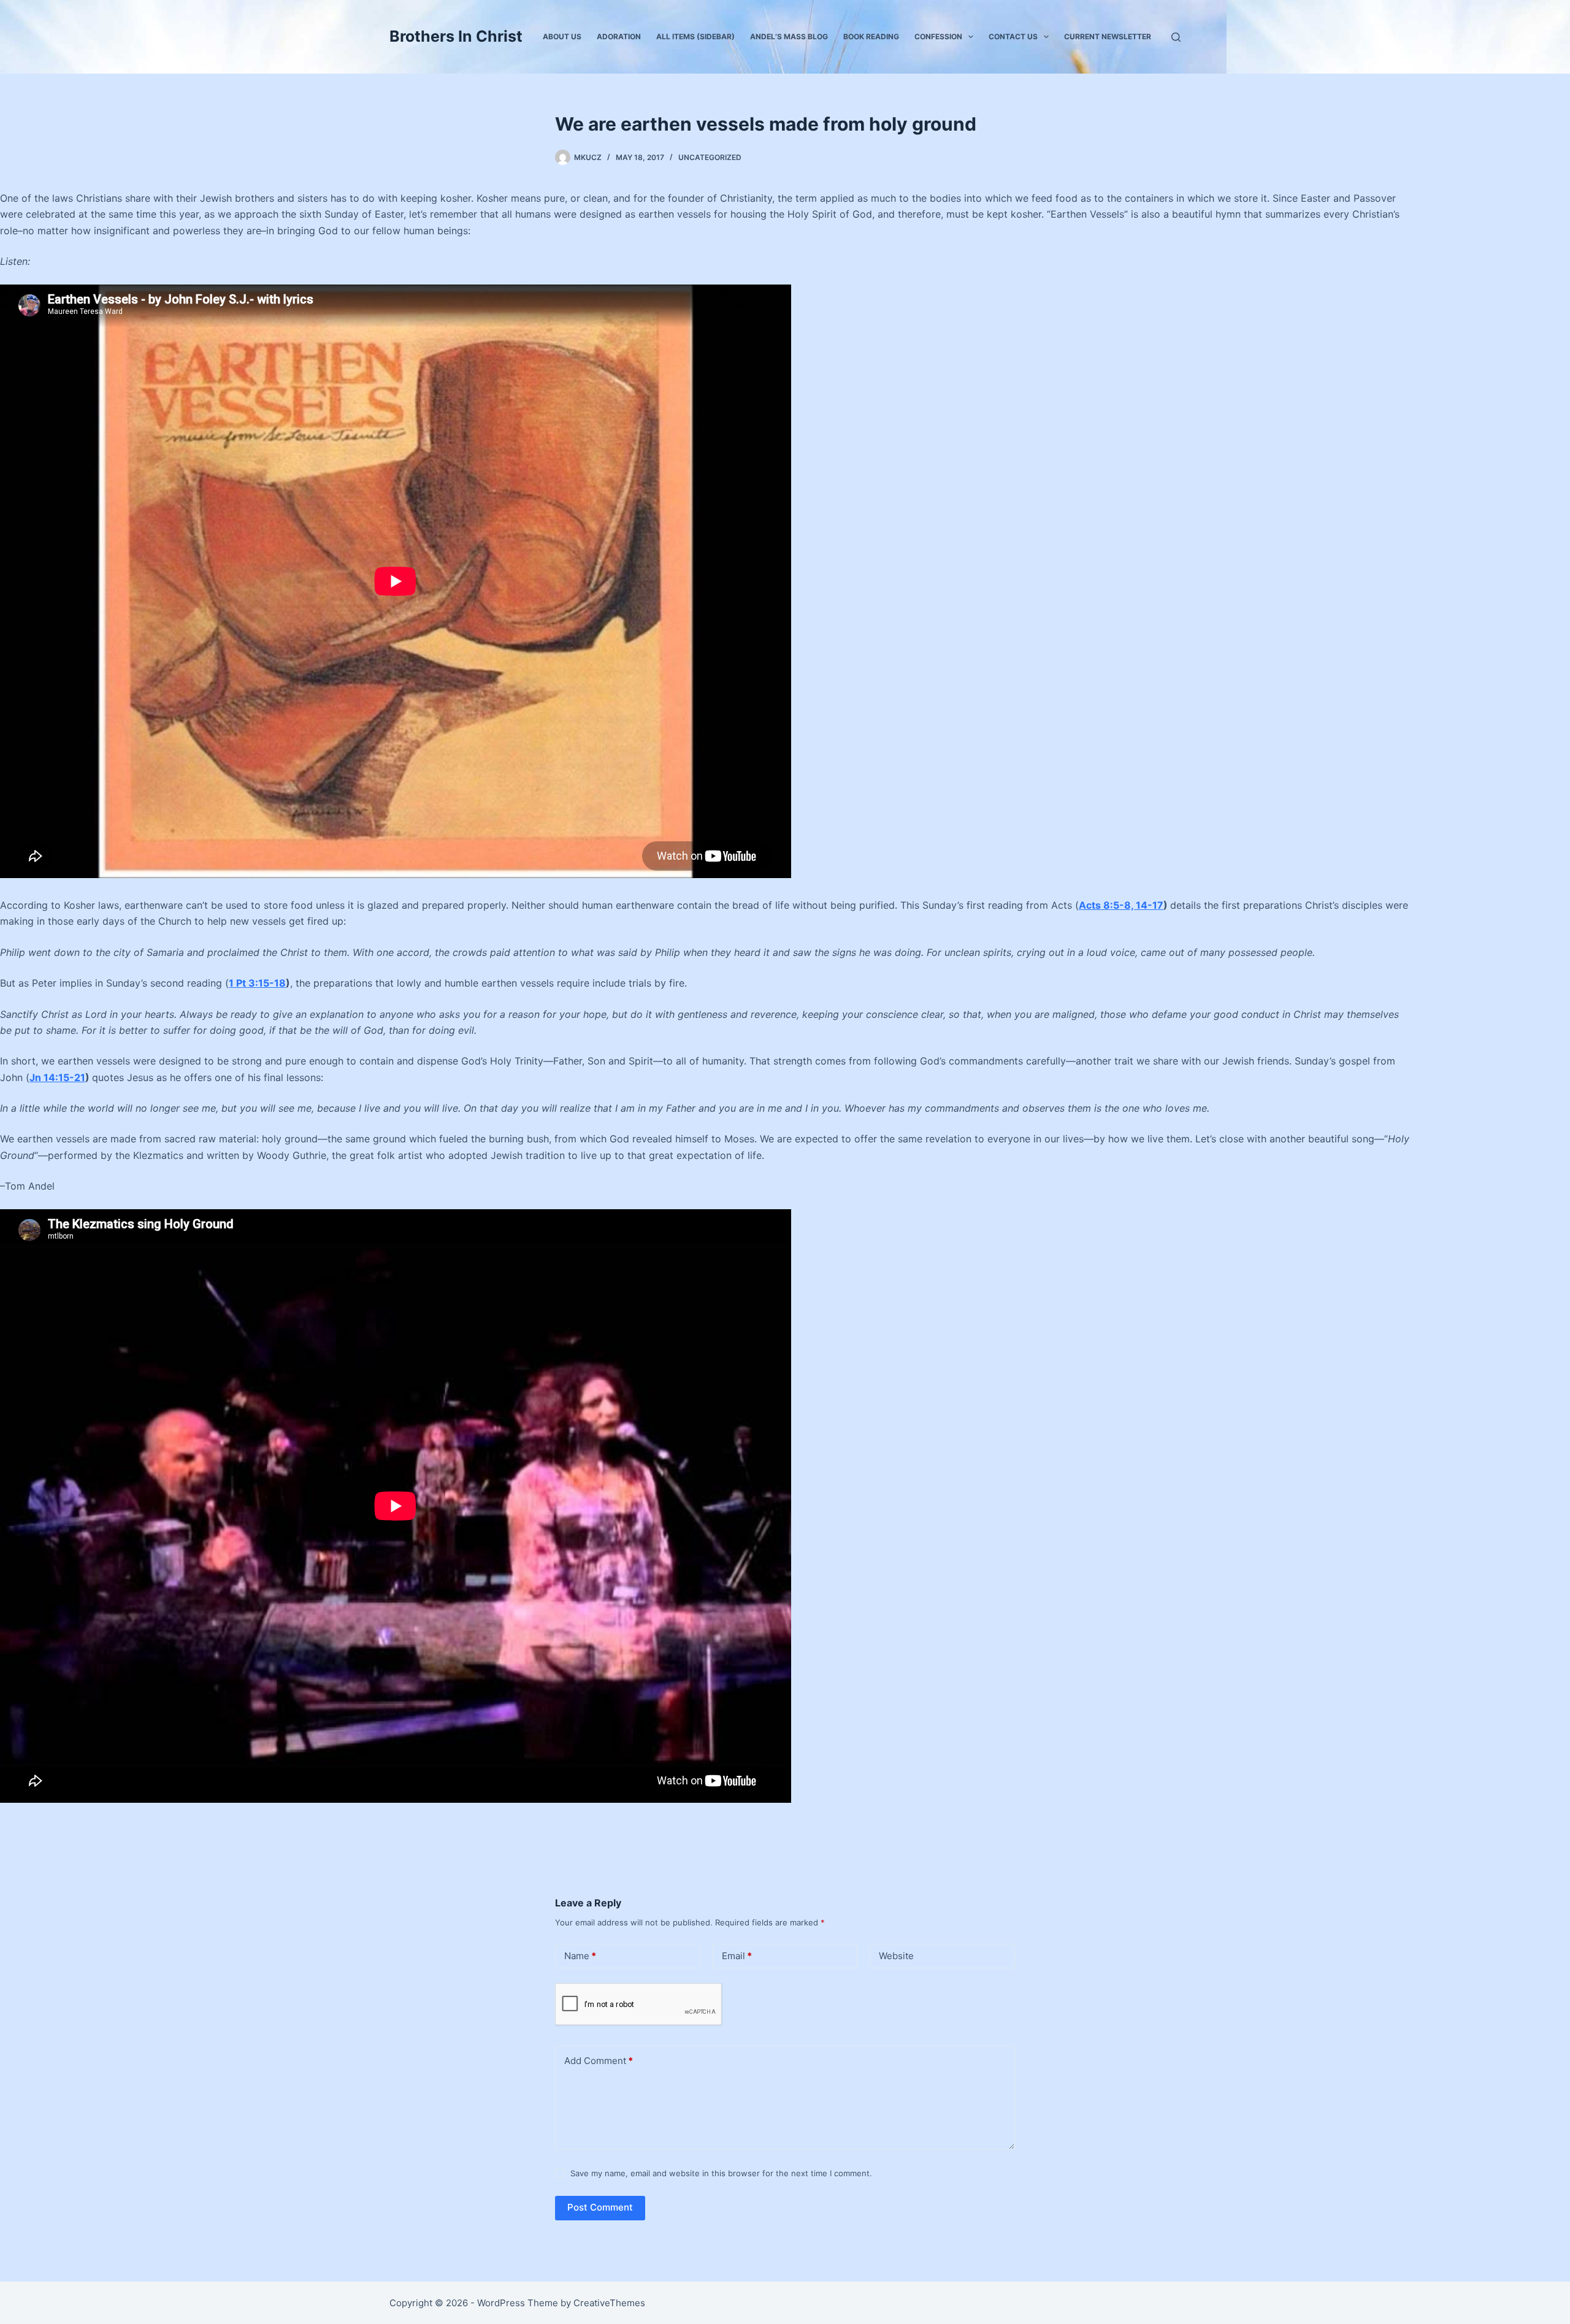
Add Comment (599, 2061)
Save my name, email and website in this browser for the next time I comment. (721, 2173)
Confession (938, 36)
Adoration (619, 36)
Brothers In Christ (456, 36)
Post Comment (600, 2207)
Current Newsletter (1108, 36)
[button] (971, 37)
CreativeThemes (609, 2303)
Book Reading (871, 36)
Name (580, 1956)
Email (737, 1956)
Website (896, 1956)
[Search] (1176, 37)
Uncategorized (710, 157)
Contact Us (1013, 36)
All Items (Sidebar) (695, 36)
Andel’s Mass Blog (789, 36)
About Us (562, 36)
